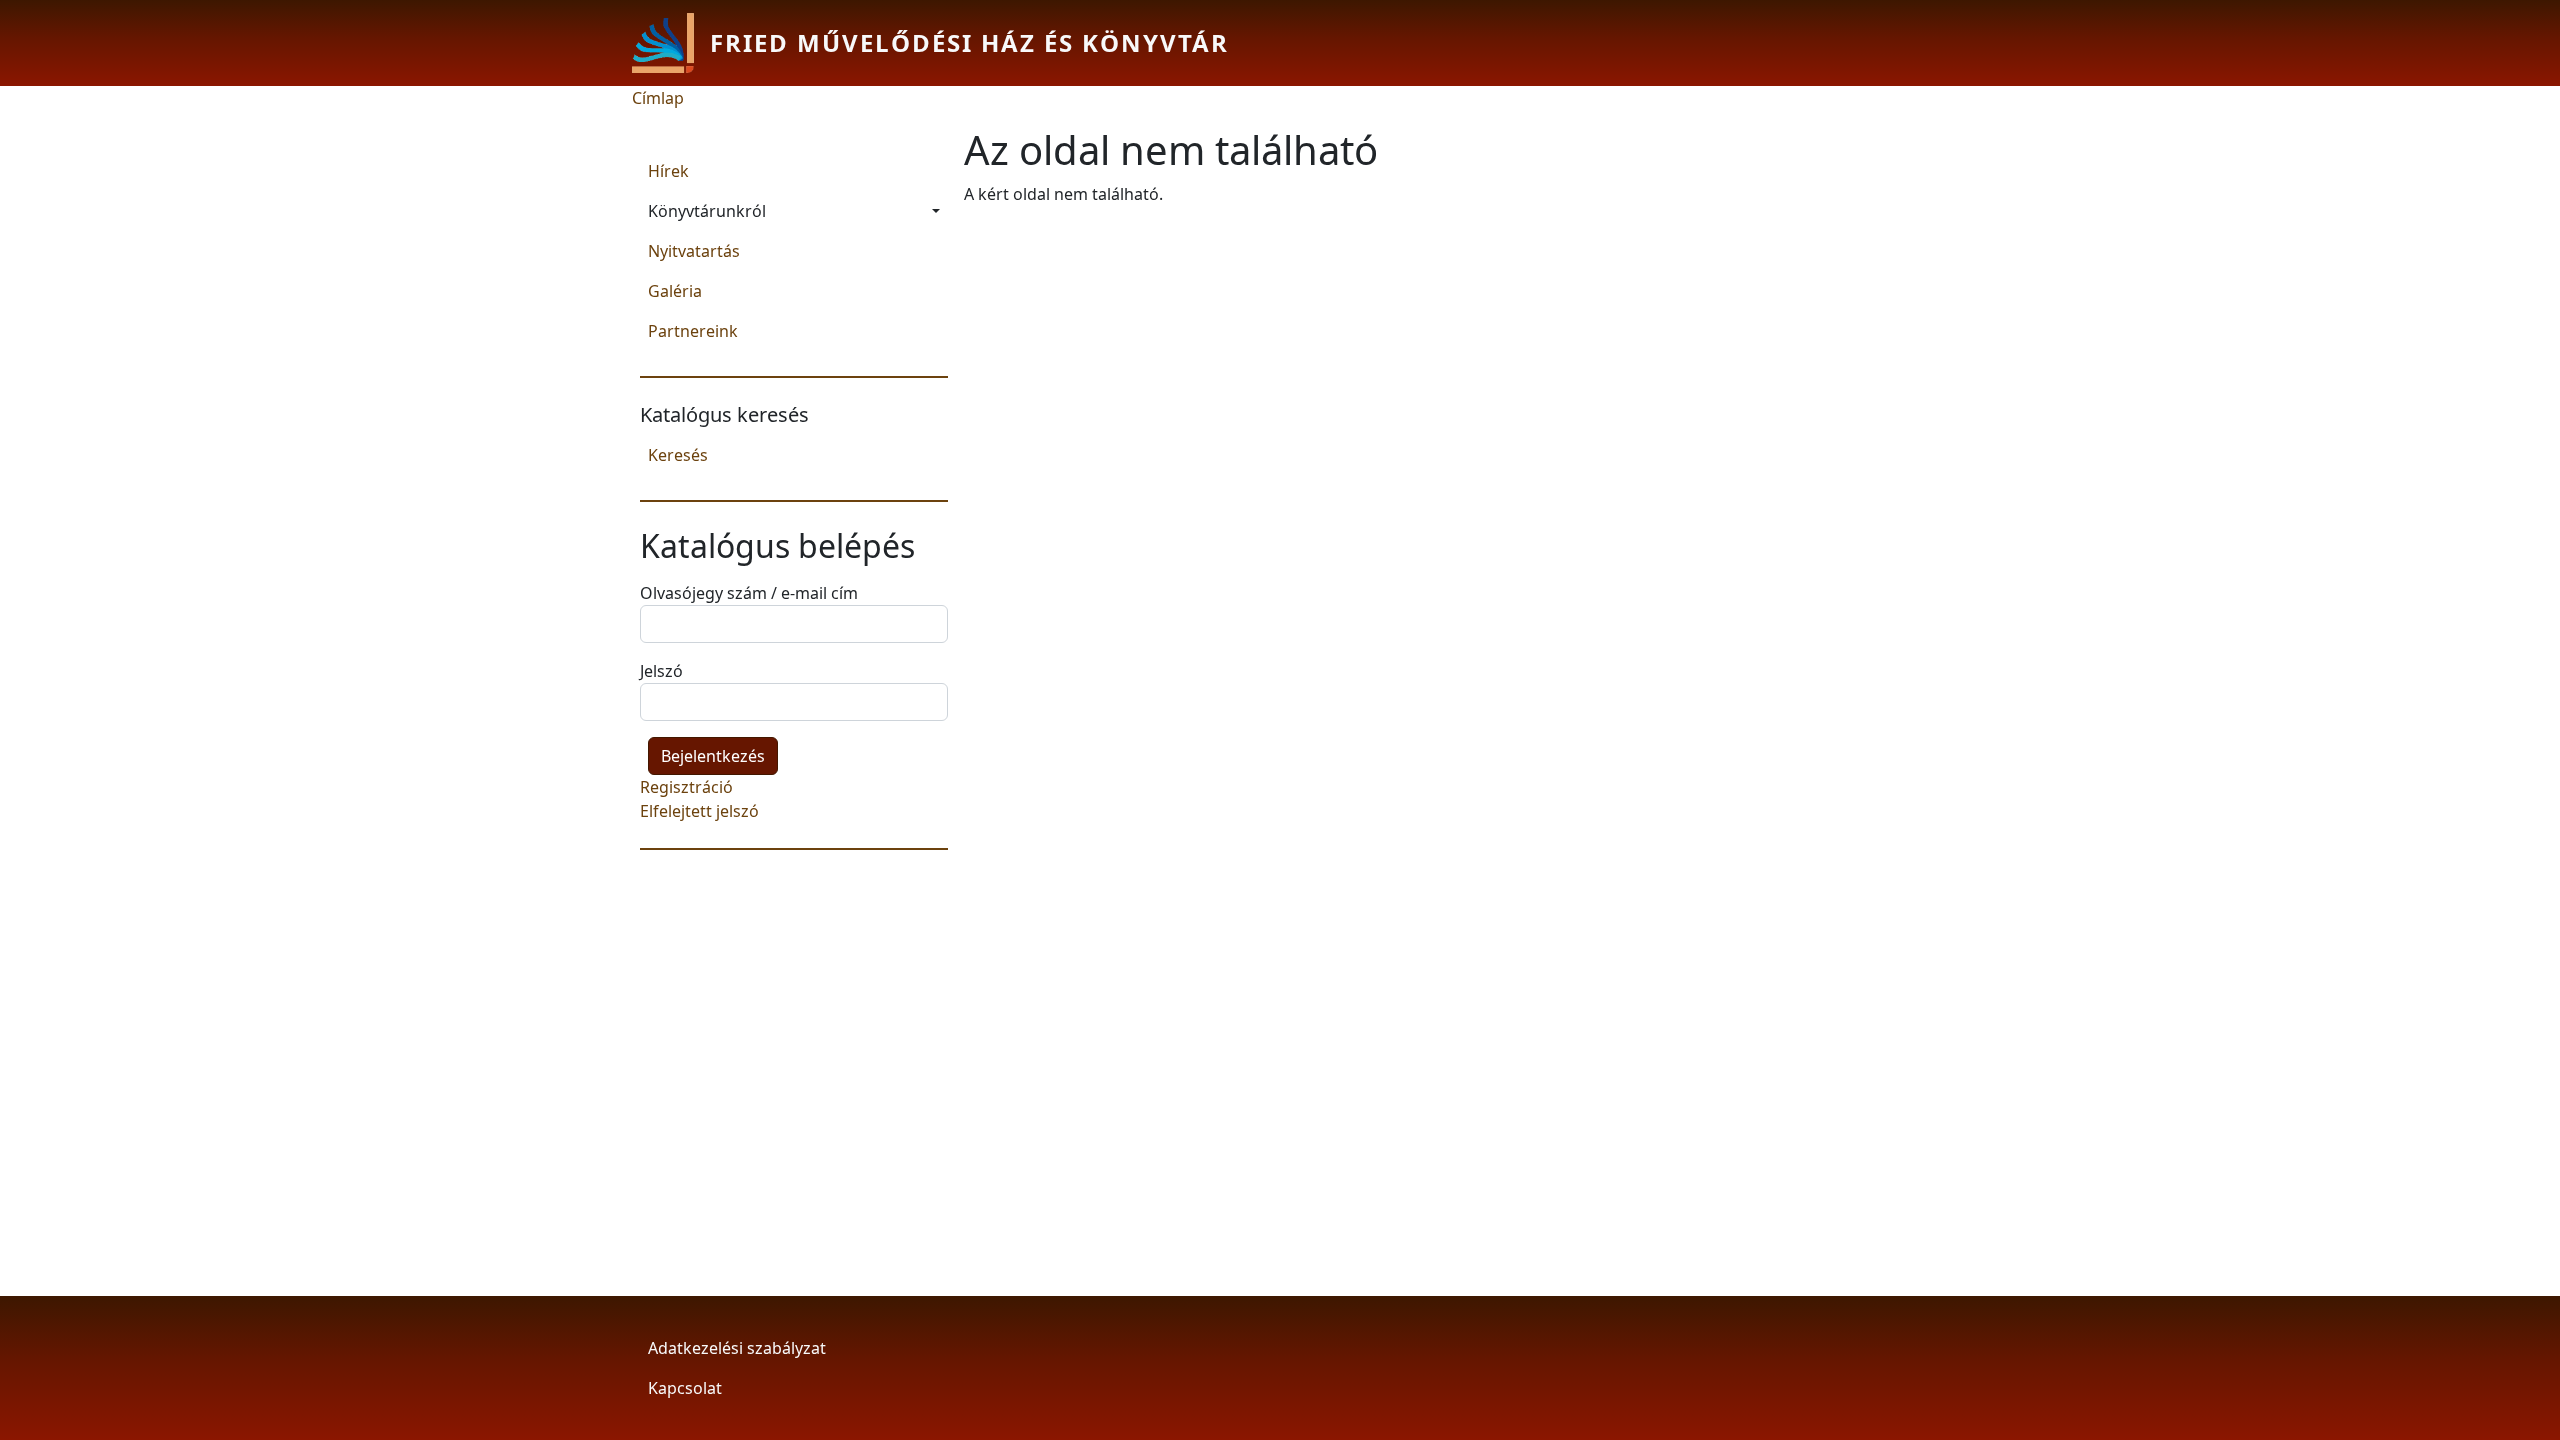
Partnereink (693, 331)
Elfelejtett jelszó (699, 811)
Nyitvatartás (694, 251)
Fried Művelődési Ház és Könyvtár (969, 42)
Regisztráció (686, 787)
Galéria (675, 291)
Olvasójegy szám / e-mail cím (749, 593)
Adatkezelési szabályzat (737, 1348)
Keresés (678, 455)
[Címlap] (671, 43)
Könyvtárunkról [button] (707, 211)
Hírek (668, 171)
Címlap (658, 98)
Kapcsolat (685, 1388)
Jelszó (661, 671)
